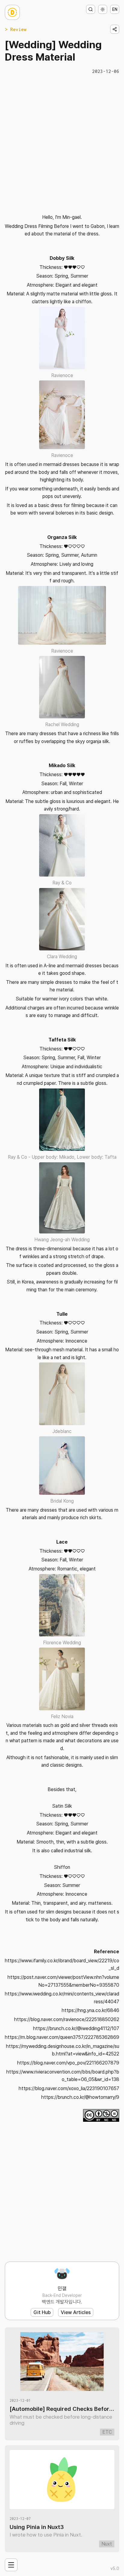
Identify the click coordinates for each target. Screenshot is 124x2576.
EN (115, 9)
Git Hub (42, 2312)
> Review (16, 29)
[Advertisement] (62, 143)
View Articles (76, 2312)
